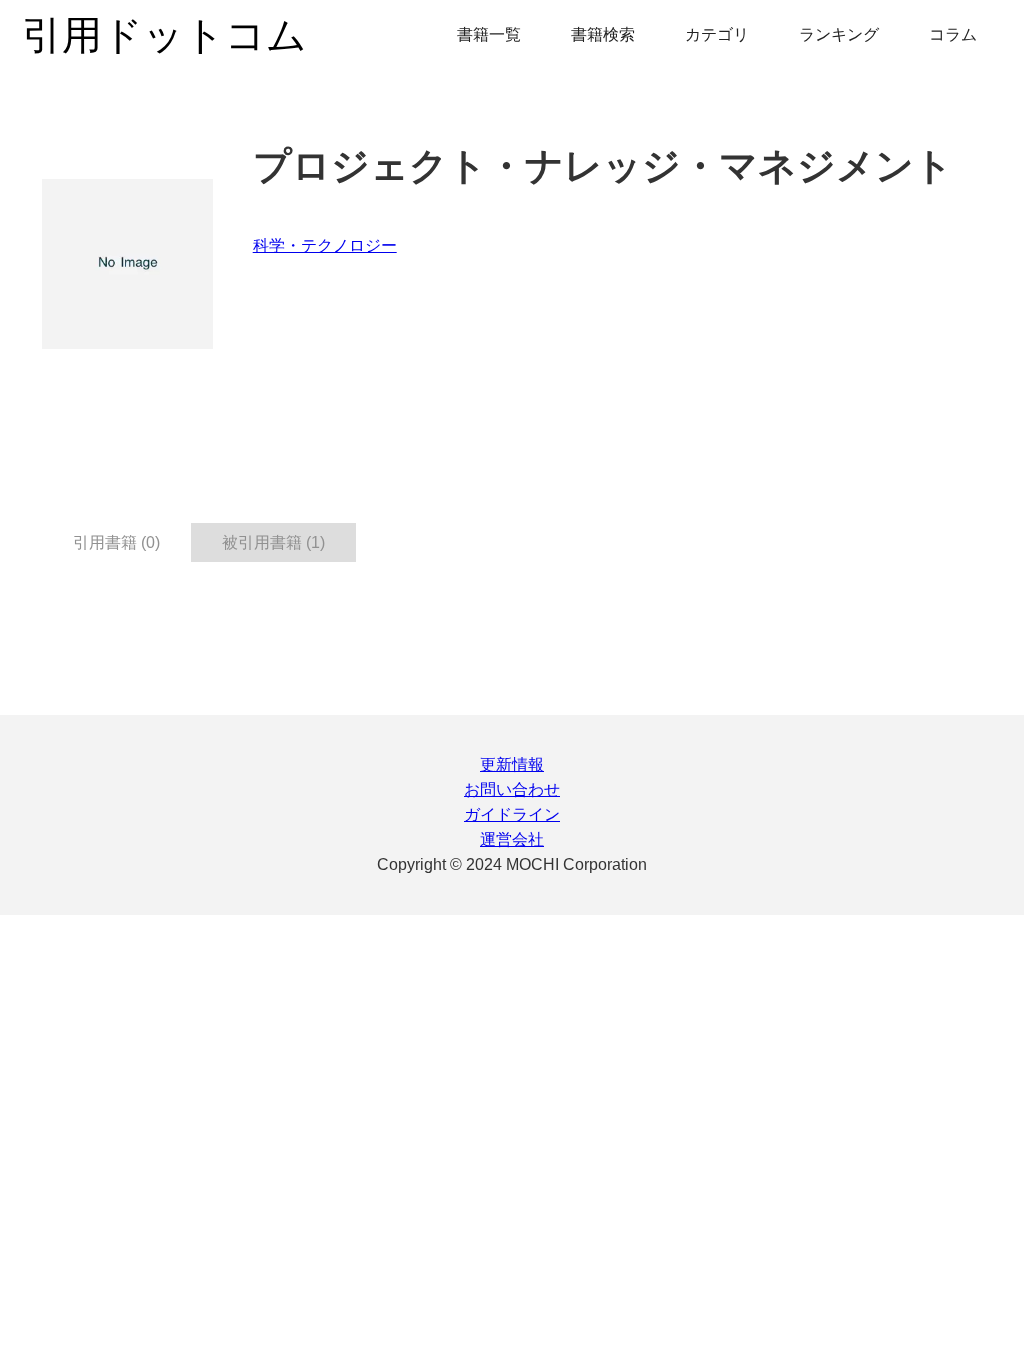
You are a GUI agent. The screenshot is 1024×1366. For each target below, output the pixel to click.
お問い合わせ (512, 789)
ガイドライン (512, 814)
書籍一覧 (489, 34)
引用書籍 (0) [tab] (116, 542)
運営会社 (512, 839)
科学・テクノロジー (325, 245)
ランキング (839, 34)
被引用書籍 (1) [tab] (273, 542)
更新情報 (512, 764)
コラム (953, 34)
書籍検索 (603, 34)
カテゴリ (717, 34)
